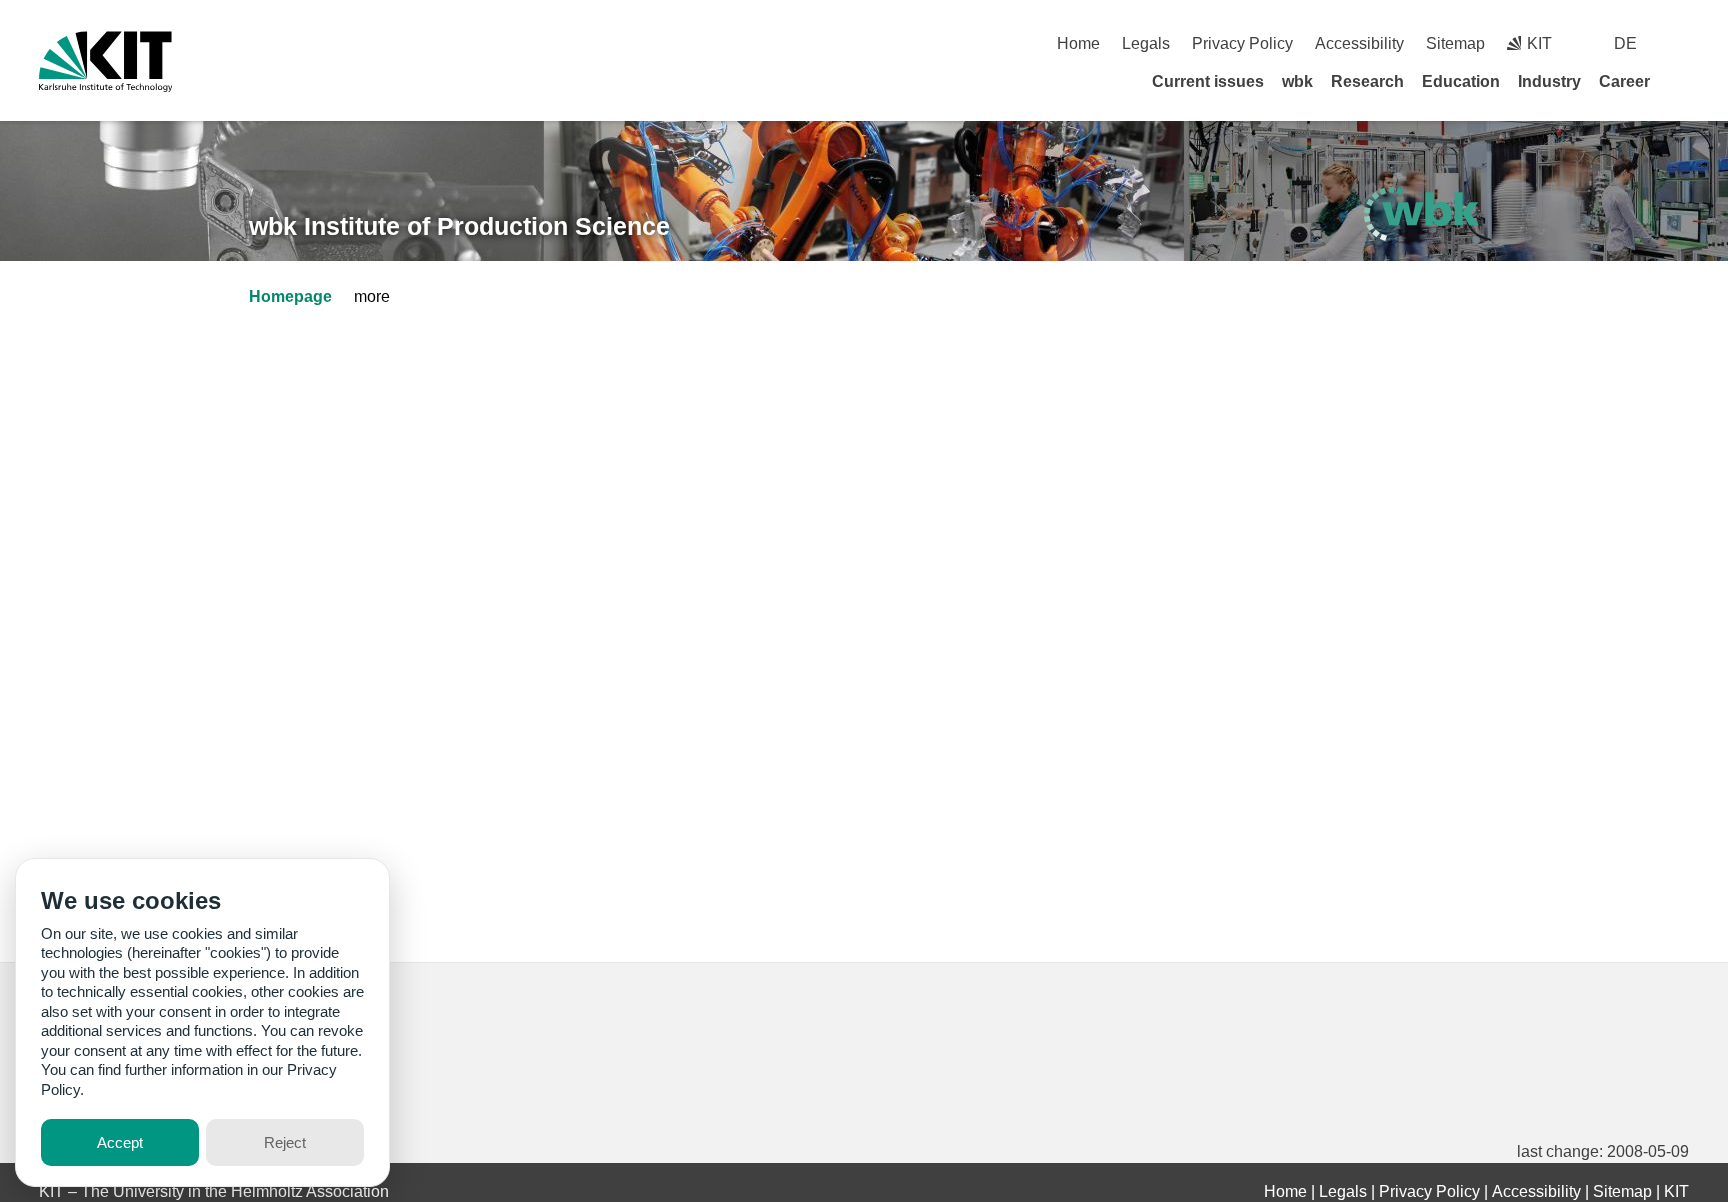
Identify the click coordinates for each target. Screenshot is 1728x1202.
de (1625, 43)
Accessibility (1359, 43)
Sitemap (1455, 43)
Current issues (1208, 81)
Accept (120, 1142)
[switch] (1681, 43)
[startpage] (1682, 81)
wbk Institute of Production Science (459, 226)
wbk (1297, 81)
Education (1461, 81)
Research (1367, 81)
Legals (1146, 43)
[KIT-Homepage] (105, 61)
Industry (1549, 81)
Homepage (290, 296)
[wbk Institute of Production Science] (1421, 214)
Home (1078, 43)
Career (1624, 81)
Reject (285, 1142)
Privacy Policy (1242, 43)
